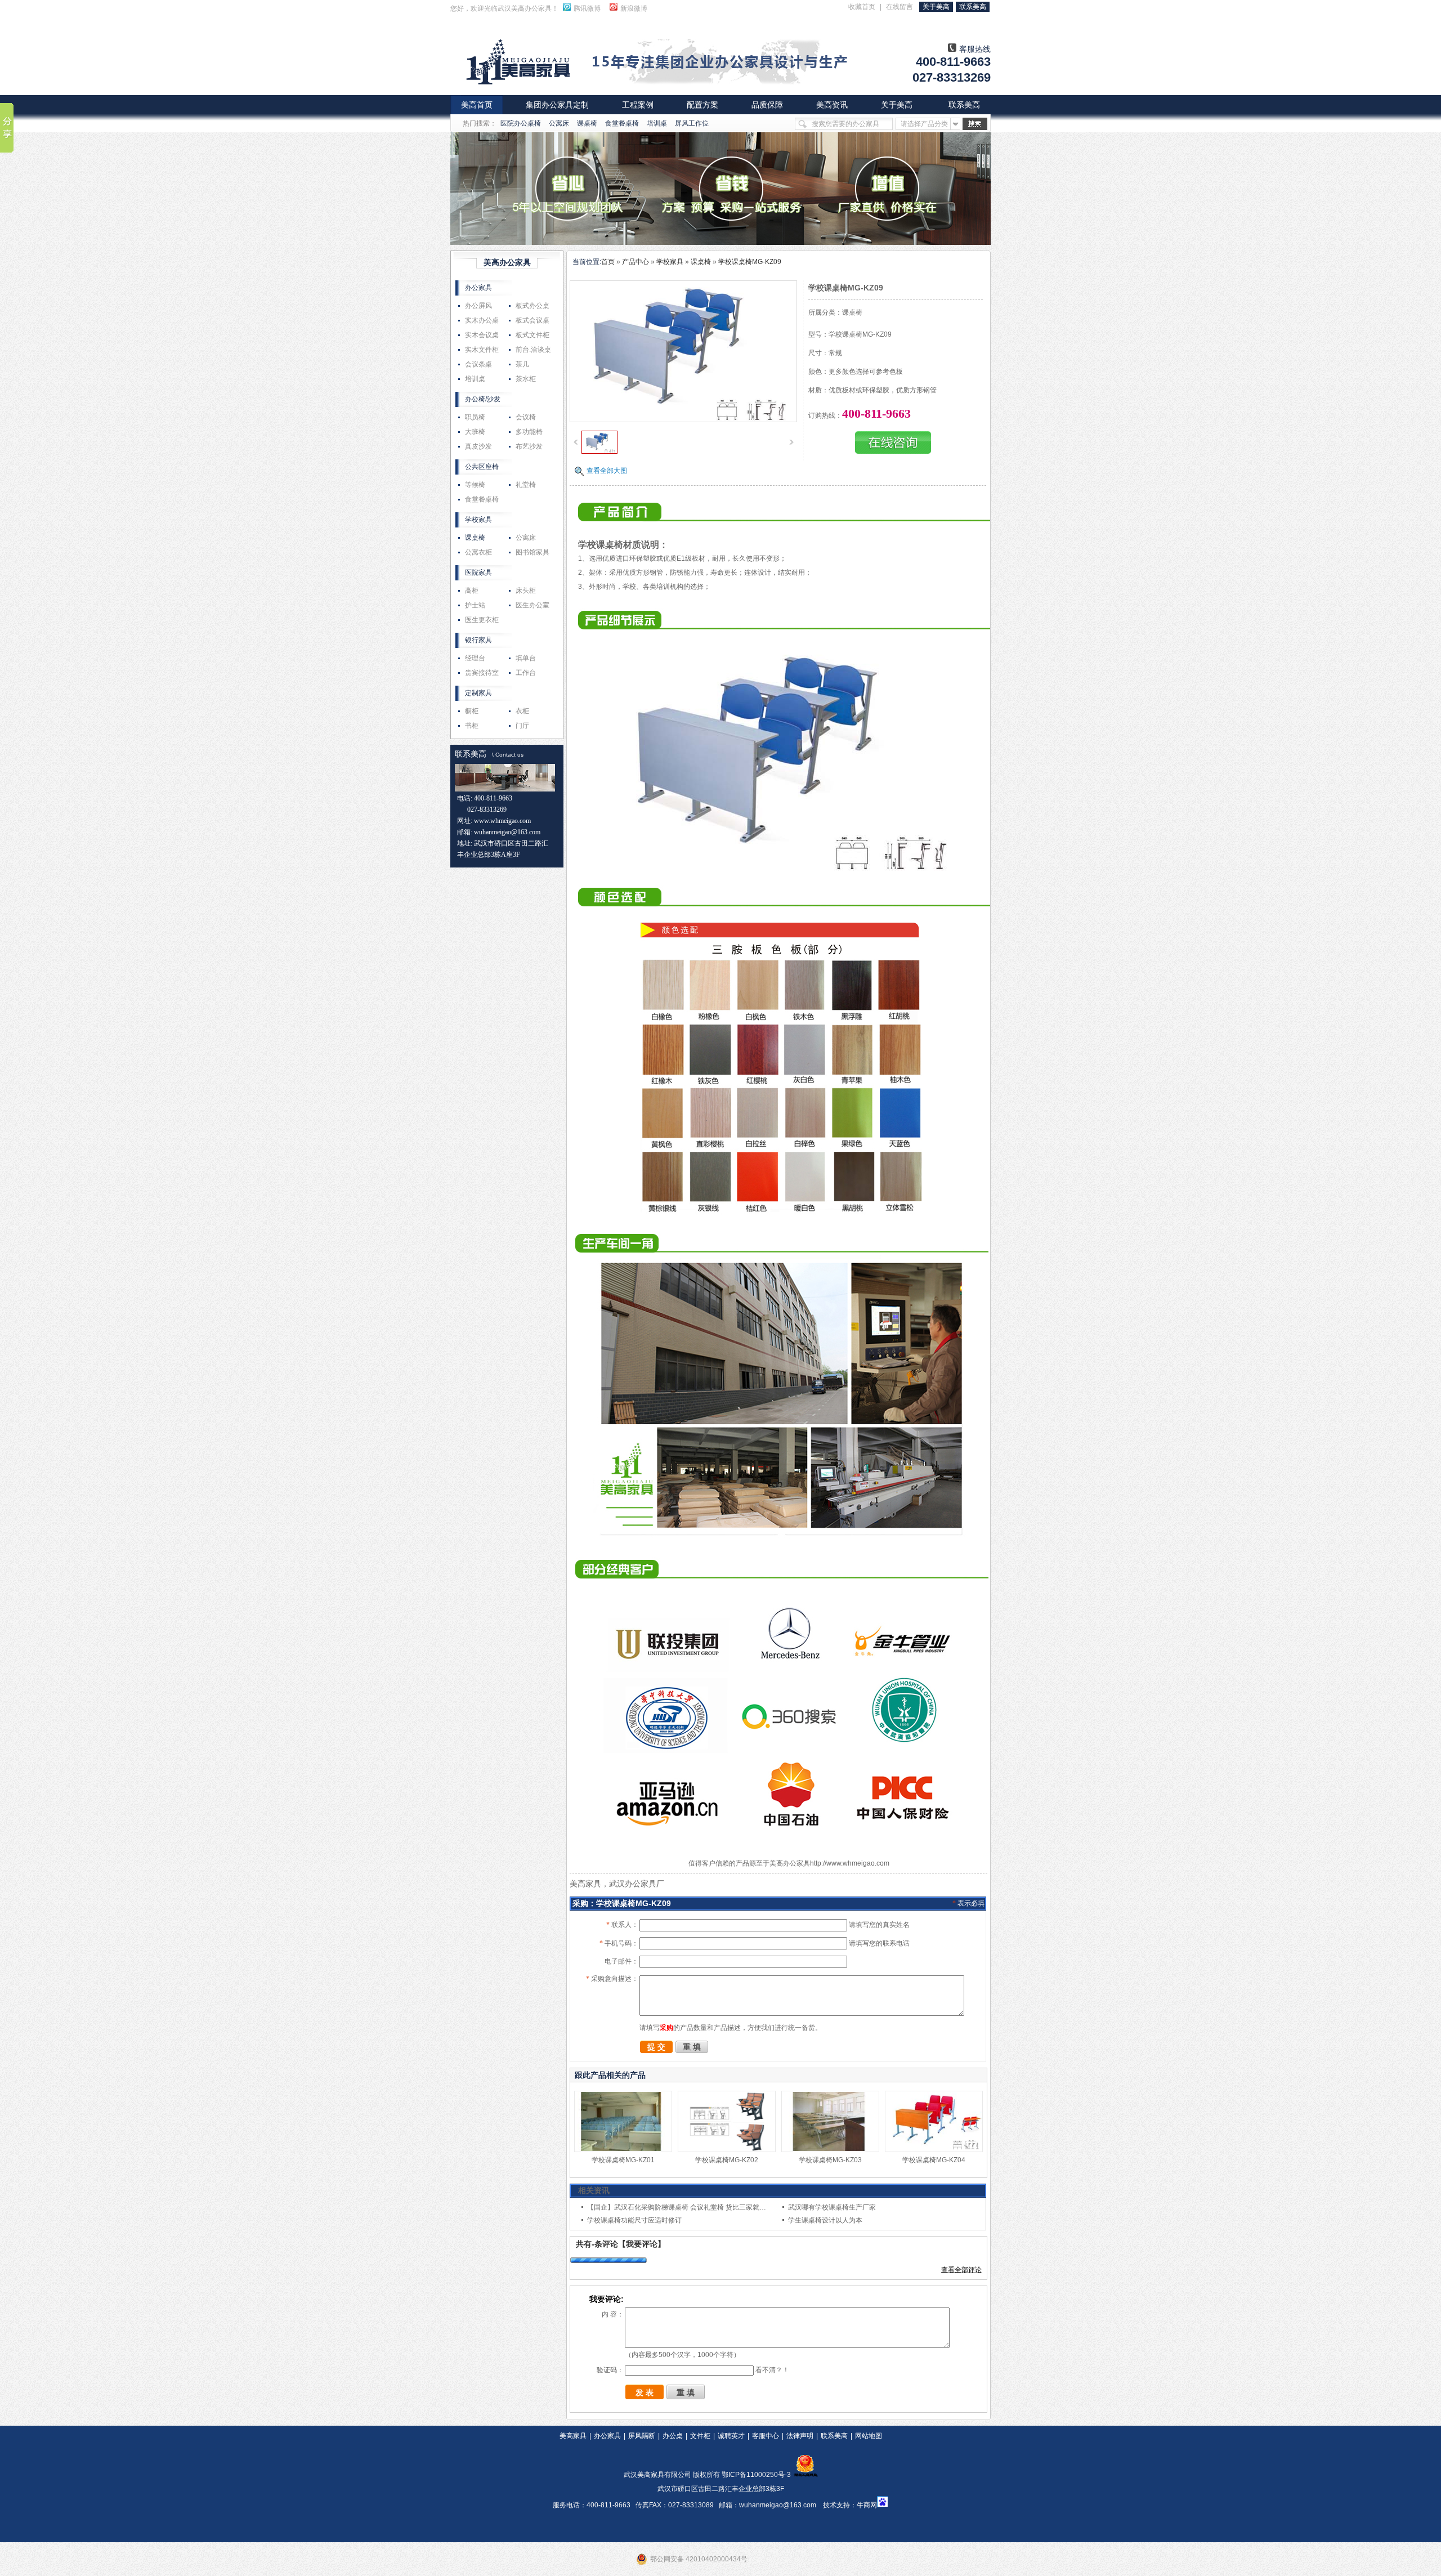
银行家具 (478, 640)
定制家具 (478, 693)
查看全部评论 (961, 2270)
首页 (608, 262)
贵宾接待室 (482, 673)
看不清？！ (772, 2370)
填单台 (526, 658)
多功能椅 (529, 432)
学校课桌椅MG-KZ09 (750, 262)
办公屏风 (478, 306)
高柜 (472, 591)
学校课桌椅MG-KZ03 (830, 2160)
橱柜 (472, 711)
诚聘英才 (731, 2436)
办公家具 (478, 288)
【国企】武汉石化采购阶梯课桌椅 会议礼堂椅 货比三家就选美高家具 (690, 2207)
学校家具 (478, 520)
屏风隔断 (642, 2436)
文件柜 (700, 2436)
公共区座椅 (482, 467)
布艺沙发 (529, 446)
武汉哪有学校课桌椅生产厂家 (832, 2207)
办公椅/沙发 (483, 399)
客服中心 (766, 2436)
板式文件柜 (532, 335)
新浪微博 (634, 8)
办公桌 (673, 2436)
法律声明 (800, 2436)
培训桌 (657, 123)
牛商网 (867, 2505)
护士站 (475, 605)
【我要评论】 (642, 2244)
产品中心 (636, 262)
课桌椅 (587, 123)
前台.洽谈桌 (533, 350)
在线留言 (899, 7)
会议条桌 (478, 364)
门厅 (522, 726)
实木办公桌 (482, 320)
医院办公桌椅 (521, 123)
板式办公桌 (532, 306)
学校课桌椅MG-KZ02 (727, 2160)
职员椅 (475, 417)
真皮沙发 (478, 446)
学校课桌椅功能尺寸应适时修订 (634, 2220)
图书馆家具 (532, 552)
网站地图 (869, 2436)
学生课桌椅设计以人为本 (825, 2220)
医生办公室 (532, 605)
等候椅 (475, 485)
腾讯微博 (587, 8)
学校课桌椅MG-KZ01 (623, 2160)
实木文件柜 (482, 350)
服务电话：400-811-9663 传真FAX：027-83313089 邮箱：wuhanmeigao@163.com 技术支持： (705, 2505)
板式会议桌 (532, 320)
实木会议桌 (482, 335)
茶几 (522, 364)
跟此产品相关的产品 (610, 2075)
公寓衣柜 (478, 552)
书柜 (472, 726)
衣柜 (522, 711)
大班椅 (475, 432)
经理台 (475, 658)
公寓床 (559, 123)
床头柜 (526, 591)
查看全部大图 (607, 471)
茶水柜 (526, 379)
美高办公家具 (507, 262)
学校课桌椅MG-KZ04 (934, 2160)
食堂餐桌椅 (622, 123)
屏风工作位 (692, 123)
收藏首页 (862, 7)
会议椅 (526, 417)
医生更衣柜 (482, 620)
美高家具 (573, 2436)
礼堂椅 (526, 485)
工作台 (526, 673)
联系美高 (471, 754)
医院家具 (478, 573)
